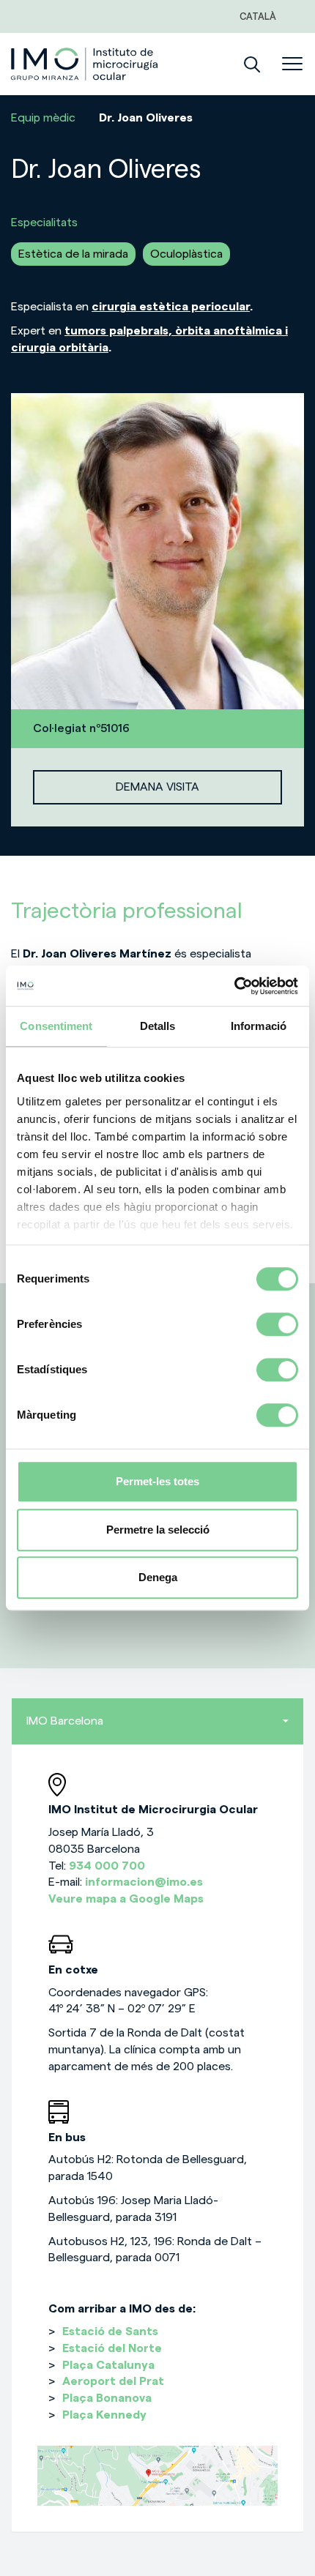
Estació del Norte (112, 2348)
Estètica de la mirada (73, 254)
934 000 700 (107, 1866)
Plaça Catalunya (108, 2365)
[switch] (277, 1324)
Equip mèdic (43, 118)
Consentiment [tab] (56, 1026)
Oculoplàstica (186, 254)
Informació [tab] (259, 1026)
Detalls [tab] (158, 1026)
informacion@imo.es (144, 1882)
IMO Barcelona (65, 1721)
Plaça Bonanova (107, 2398)
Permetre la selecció (158, 1530)
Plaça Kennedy (104, 2415)
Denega (158, 1577)
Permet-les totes (157, 1481)
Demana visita (157, 787)
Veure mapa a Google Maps (126, 1899)
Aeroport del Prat (113, 2381)
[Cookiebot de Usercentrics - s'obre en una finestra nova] (234, 986)
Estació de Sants (110, 2332)
